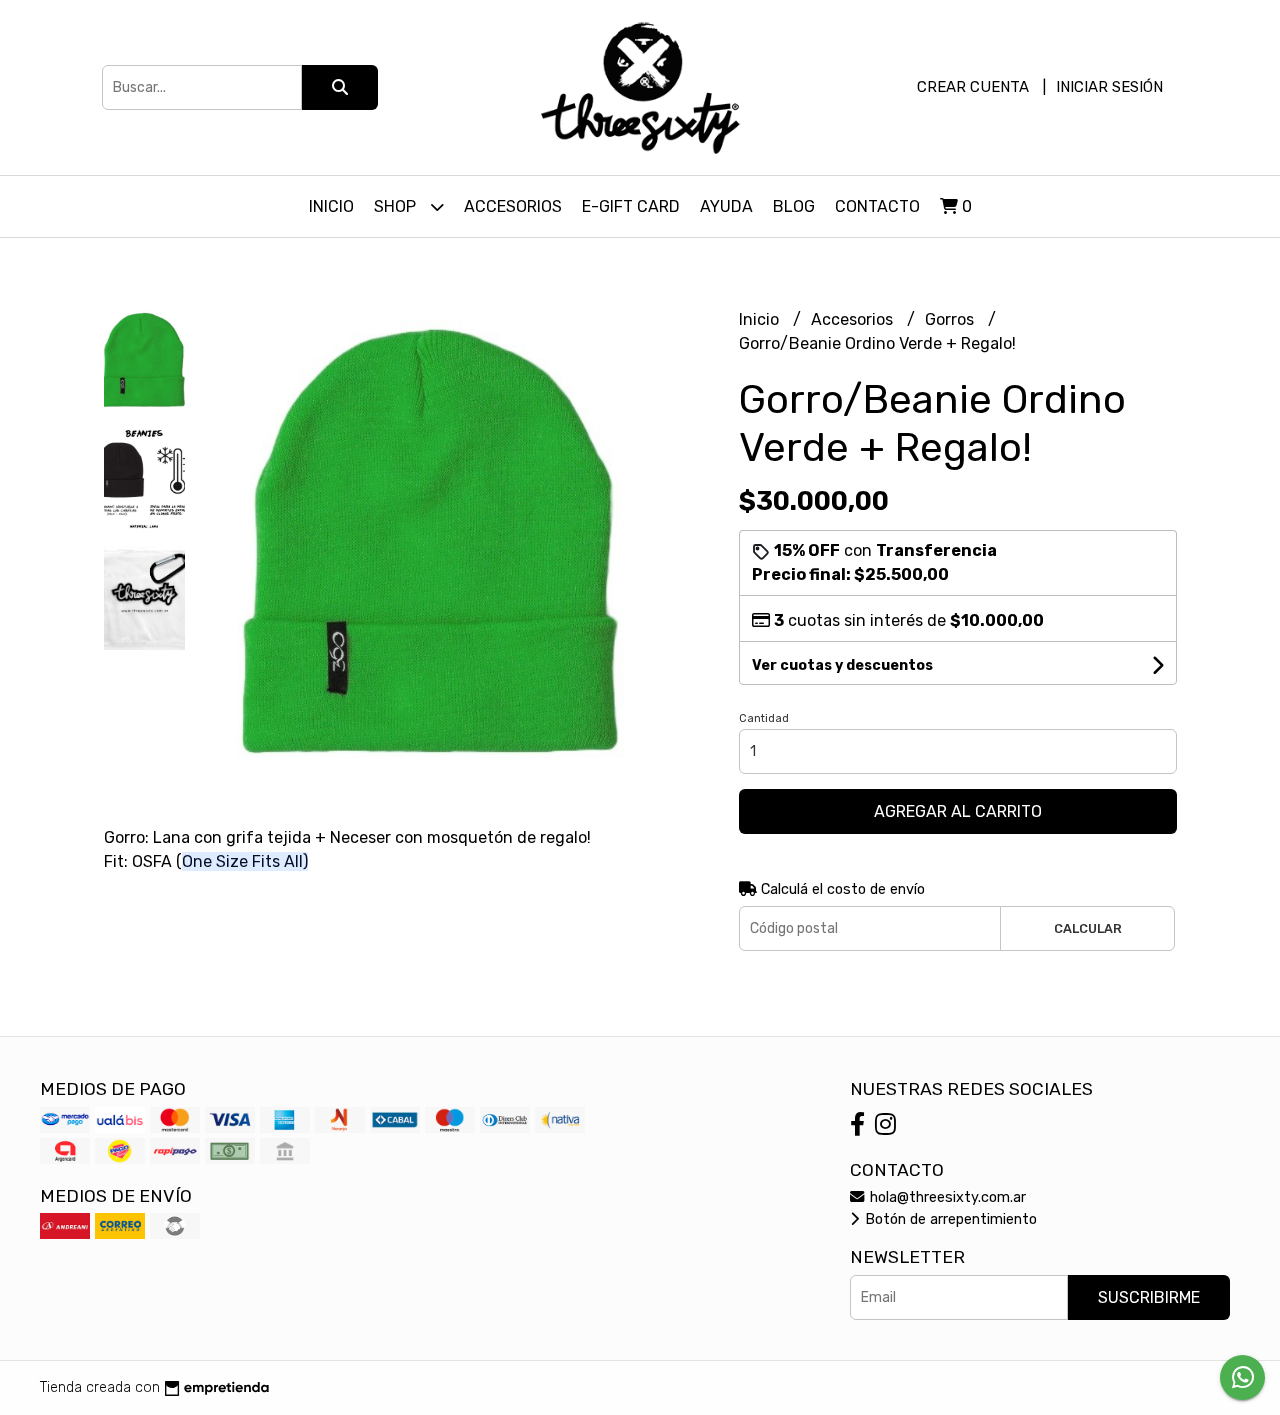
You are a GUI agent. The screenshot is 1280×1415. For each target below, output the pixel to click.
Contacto (877, 206)
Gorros (951, 319)
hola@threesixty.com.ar (946, 1197)
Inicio (331, 206)
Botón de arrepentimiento (949, 1219)
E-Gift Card (631, 206)
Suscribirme (1149, 1297)
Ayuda (726, 206)
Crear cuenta (973, 87)
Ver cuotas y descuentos (842, 665)
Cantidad (764, 718)
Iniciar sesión (1109, 87)
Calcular (1088, 928)
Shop (397, 206)
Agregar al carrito (958, 811)
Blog (794, 206)
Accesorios (513, 206)
